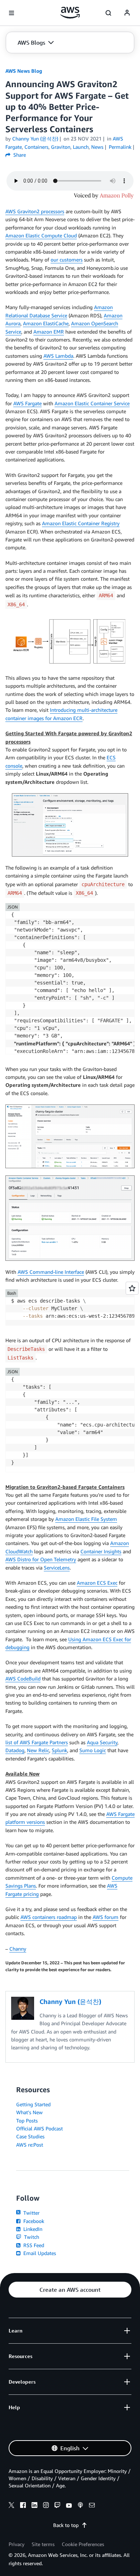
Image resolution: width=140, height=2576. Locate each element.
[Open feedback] (132, 1288)
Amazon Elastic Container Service (92, 403)
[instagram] (46, 2506)
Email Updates (39, 2253)
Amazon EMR (49, 332)
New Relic (38, 1750)
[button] (36, 43)
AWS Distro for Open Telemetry (41, 1559)
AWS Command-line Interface (51, 1272)
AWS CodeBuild (23, 1678)
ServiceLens (57, 1568)
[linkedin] (34, 2506)
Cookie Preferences (83, 2544)
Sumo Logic (93, 1750)
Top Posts (27, 2120)
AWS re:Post (30, 2145)
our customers (67, 260)
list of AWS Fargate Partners (37, 1742)
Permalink (120, 147)
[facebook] (23, 2506)
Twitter (31, 2213)
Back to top (66, 2525)
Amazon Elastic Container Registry (81, 523)
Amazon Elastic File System (86, 1519)
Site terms (43, 2544)
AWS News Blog (24, 71)
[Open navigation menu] (11, 13)
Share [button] (19, 155)
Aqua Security (102, 1742)
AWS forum (106, 1917)
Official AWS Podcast (39, 2128)
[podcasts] (80, 2506)
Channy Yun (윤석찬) (35, 139)
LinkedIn (32, 2229)
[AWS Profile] (127, 13)
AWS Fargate (27, 403)
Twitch (31, 2237)
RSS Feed (33, 2245)
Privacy (17, 2544)
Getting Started (33, 2104)
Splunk (59, 1750)
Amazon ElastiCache (46, 323)
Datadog (15, 1750)
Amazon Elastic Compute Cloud (41, 235)
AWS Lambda (58, 356)
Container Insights (101, 1551)
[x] (11, 2506)
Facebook (33, 2221)
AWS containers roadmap (49, 1917)
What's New (29, 2112)
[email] (92, 2506)
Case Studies (30, 2136)
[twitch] (57, 2506)
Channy (18, 1949)
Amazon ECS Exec (97, 1583)
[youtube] (69, 2506)
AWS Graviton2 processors (35, 211)
